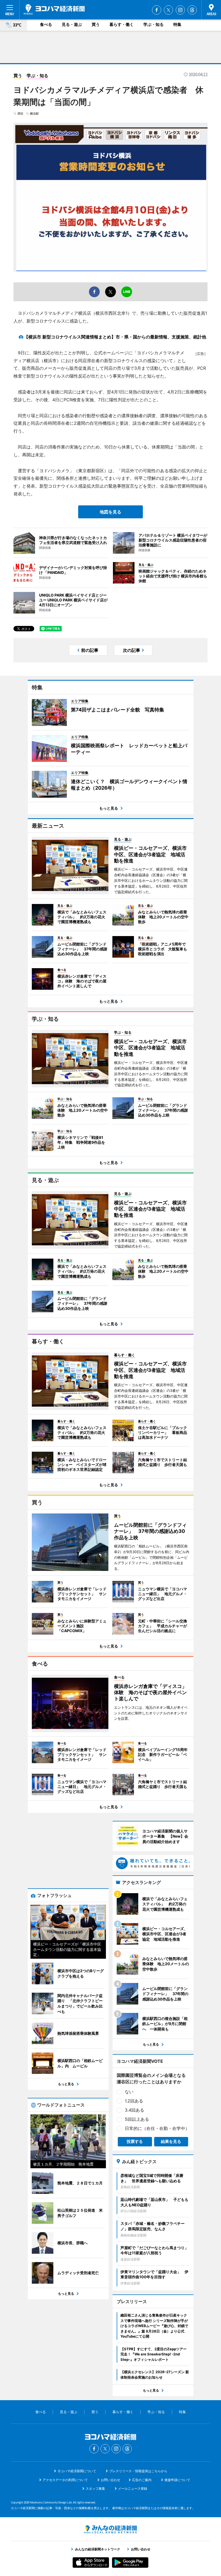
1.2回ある (134, 2101)
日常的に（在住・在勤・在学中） (157, 2128)
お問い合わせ (110, 2480)
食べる (46, 24)
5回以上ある (137, 2119)
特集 (177, 24)
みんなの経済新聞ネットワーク (110, 2529)
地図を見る (110, 512)
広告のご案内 (142, 2480)
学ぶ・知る (153, 24)
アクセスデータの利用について (65, 2480)
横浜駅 (34, 114)
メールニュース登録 (133, 2488)
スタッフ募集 (95, 2488)
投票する (135, 2141)
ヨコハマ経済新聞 (54, 9)
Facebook (157, 10)
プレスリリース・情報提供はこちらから (138, 2471)
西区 (20, 114)
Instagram (180, 10)
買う (96, 24)
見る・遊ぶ (72, 24)
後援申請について (177, 2480)
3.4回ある (134, 2110)
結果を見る (171, 2141)
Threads (192, 10)
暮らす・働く (122, 24)
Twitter (168, 10)
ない (129, 2092)
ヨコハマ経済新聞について (77, 2471)
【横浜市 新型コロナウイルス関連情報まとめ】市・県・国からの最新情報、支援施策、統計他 (115, 337)
